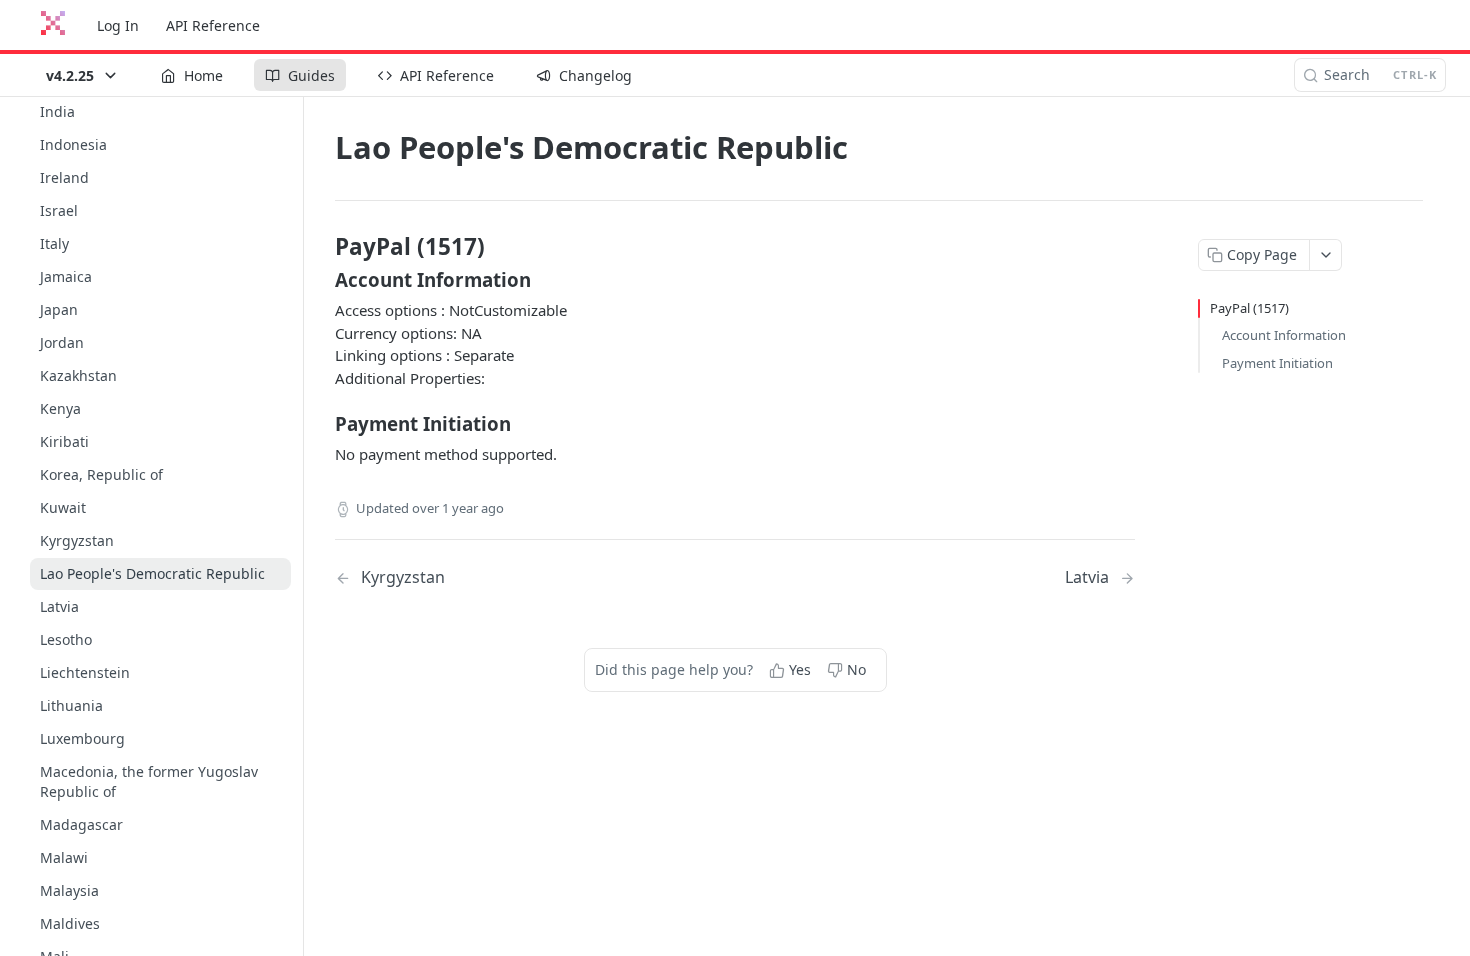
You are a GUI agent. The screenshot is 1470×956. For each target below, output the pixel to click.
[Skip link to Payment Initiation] (321, 424)
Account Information (1284, 335)
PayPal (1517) (1249, 308)
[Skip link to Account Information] (321, 280)
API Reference (213, 25)
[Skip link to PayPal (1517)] (321, 247)
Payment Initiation (1277, 363)
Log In (118, 25)
